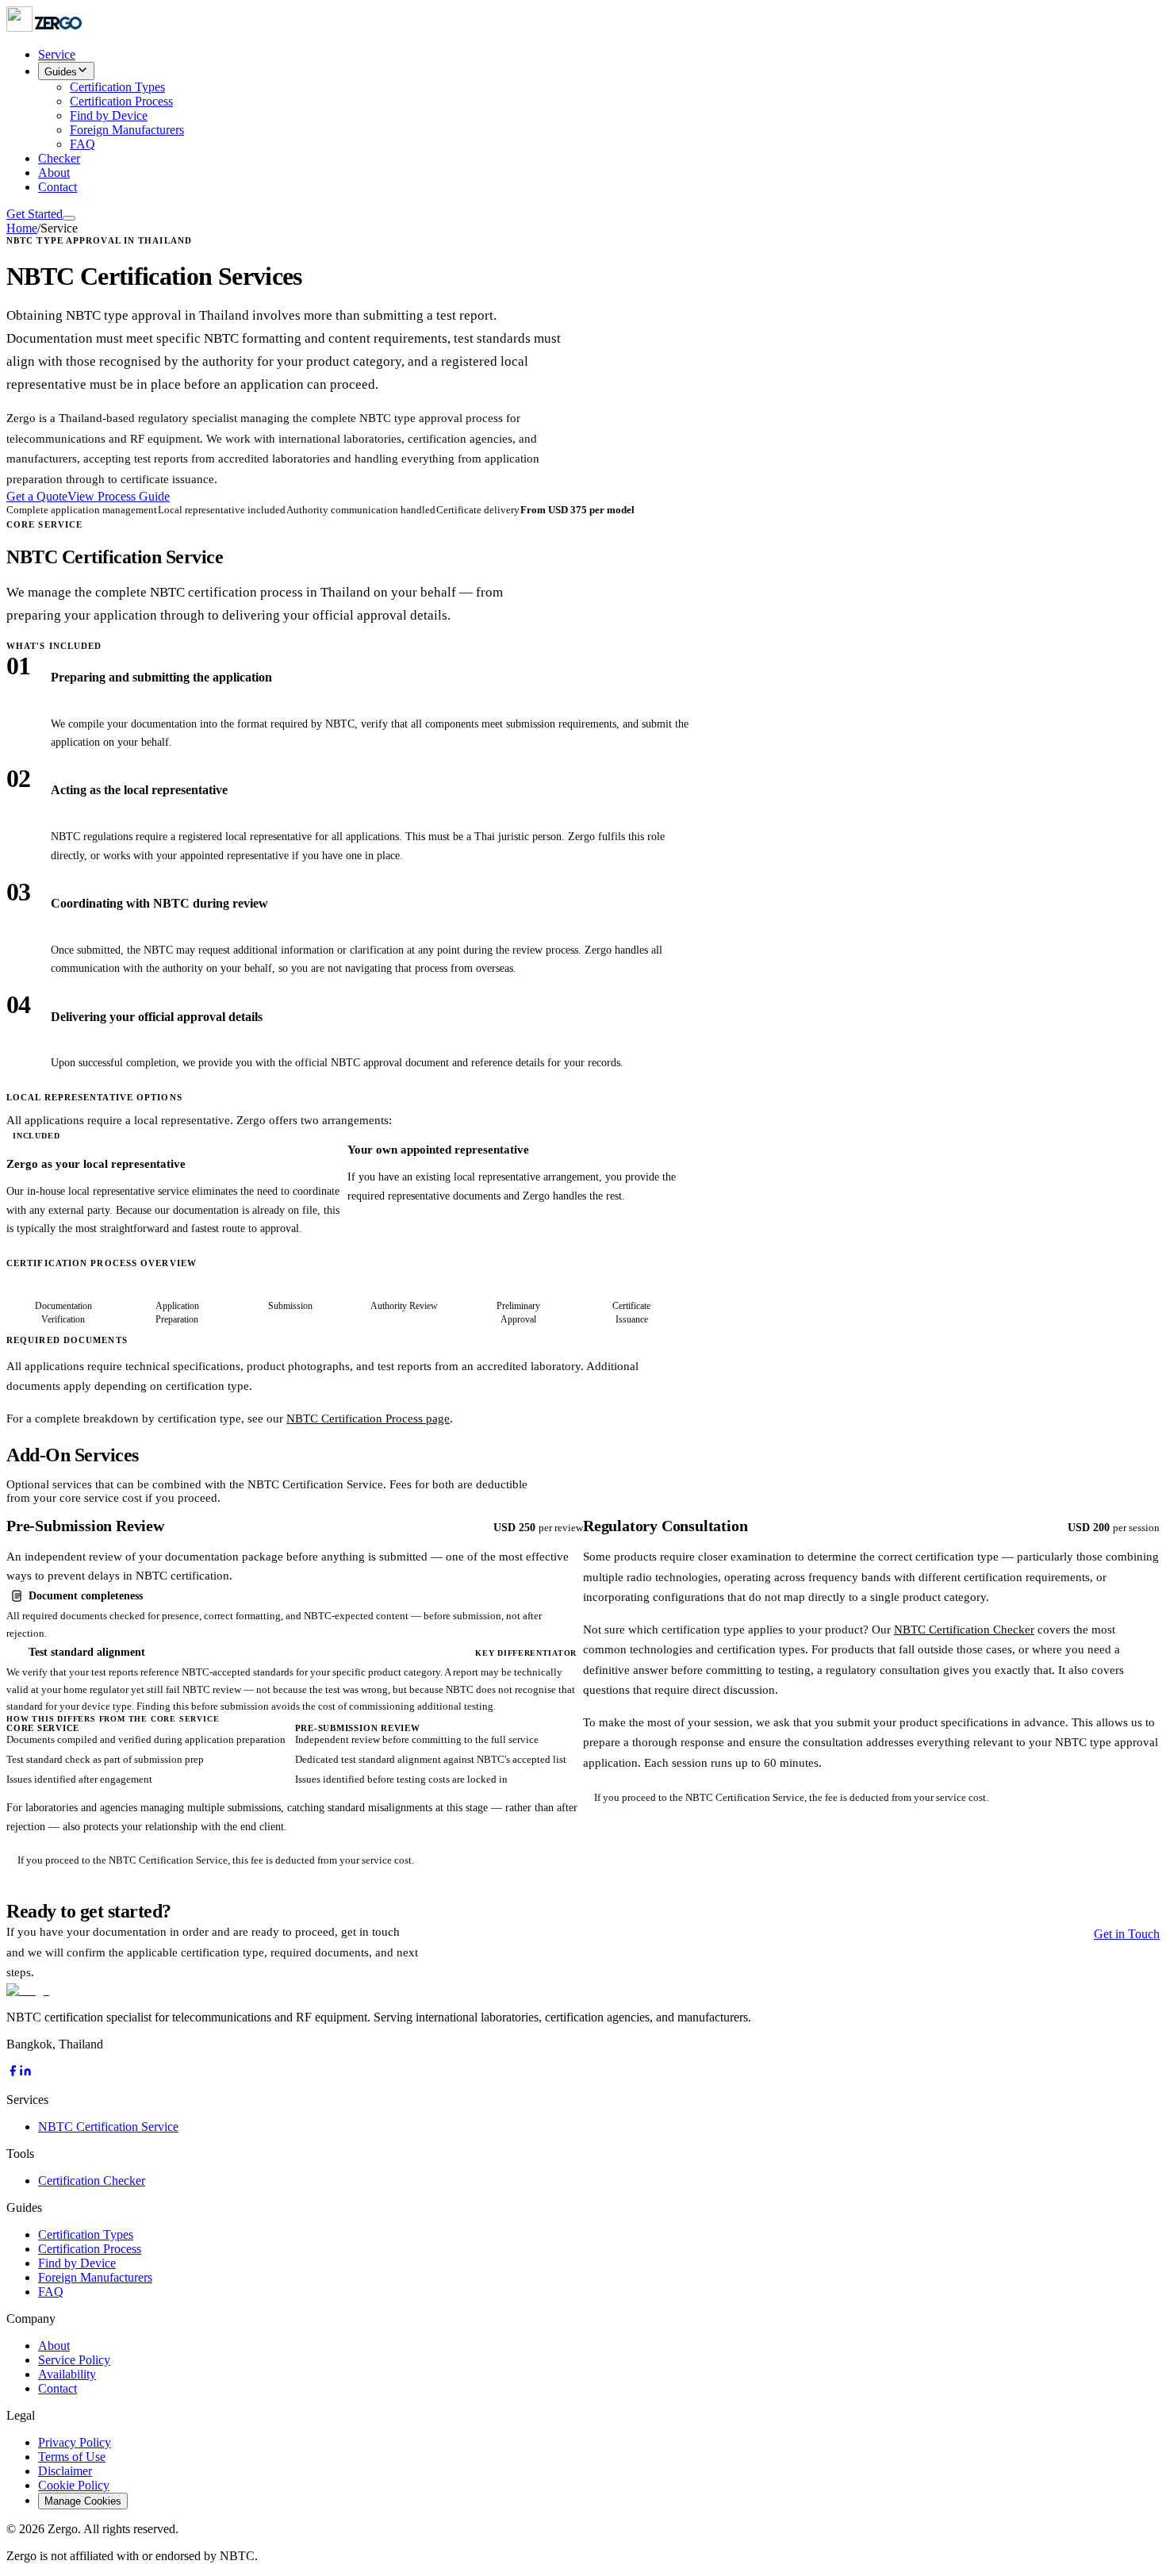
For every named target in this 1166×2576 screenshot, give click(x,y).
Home (22, 228)
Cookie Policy (74, 2485)
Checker (59, 158)
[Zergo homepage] (28, 1990)
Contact (58, 187)
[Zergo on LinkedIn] (25, 2073)
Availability (67, 2374)
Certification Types (117, 87)
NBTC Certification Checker (964, 1630)
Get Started (35, 214)
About (54, 173)
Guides (61, 72)
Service (57, 54)
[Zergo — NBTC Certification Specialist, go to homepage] (45, 27)
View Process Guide (119, 496)
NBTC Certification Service (108, 2127)
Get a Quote (37, 496)
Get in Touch (1127, 1934)
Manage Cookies (83, 2501)
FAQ (82, 144)
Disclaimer (65, 2471)
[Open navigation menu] (69, 218)
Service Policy (74, 2360)
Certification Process (121, 101)
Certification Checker (92, 2181)
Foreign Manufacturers (127, 130)
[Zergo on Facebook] (13, 2073)
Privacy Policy (75, 2442)
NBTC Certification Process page (368, 1419)
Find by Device (109, 115)
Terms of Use (72, 2457)
